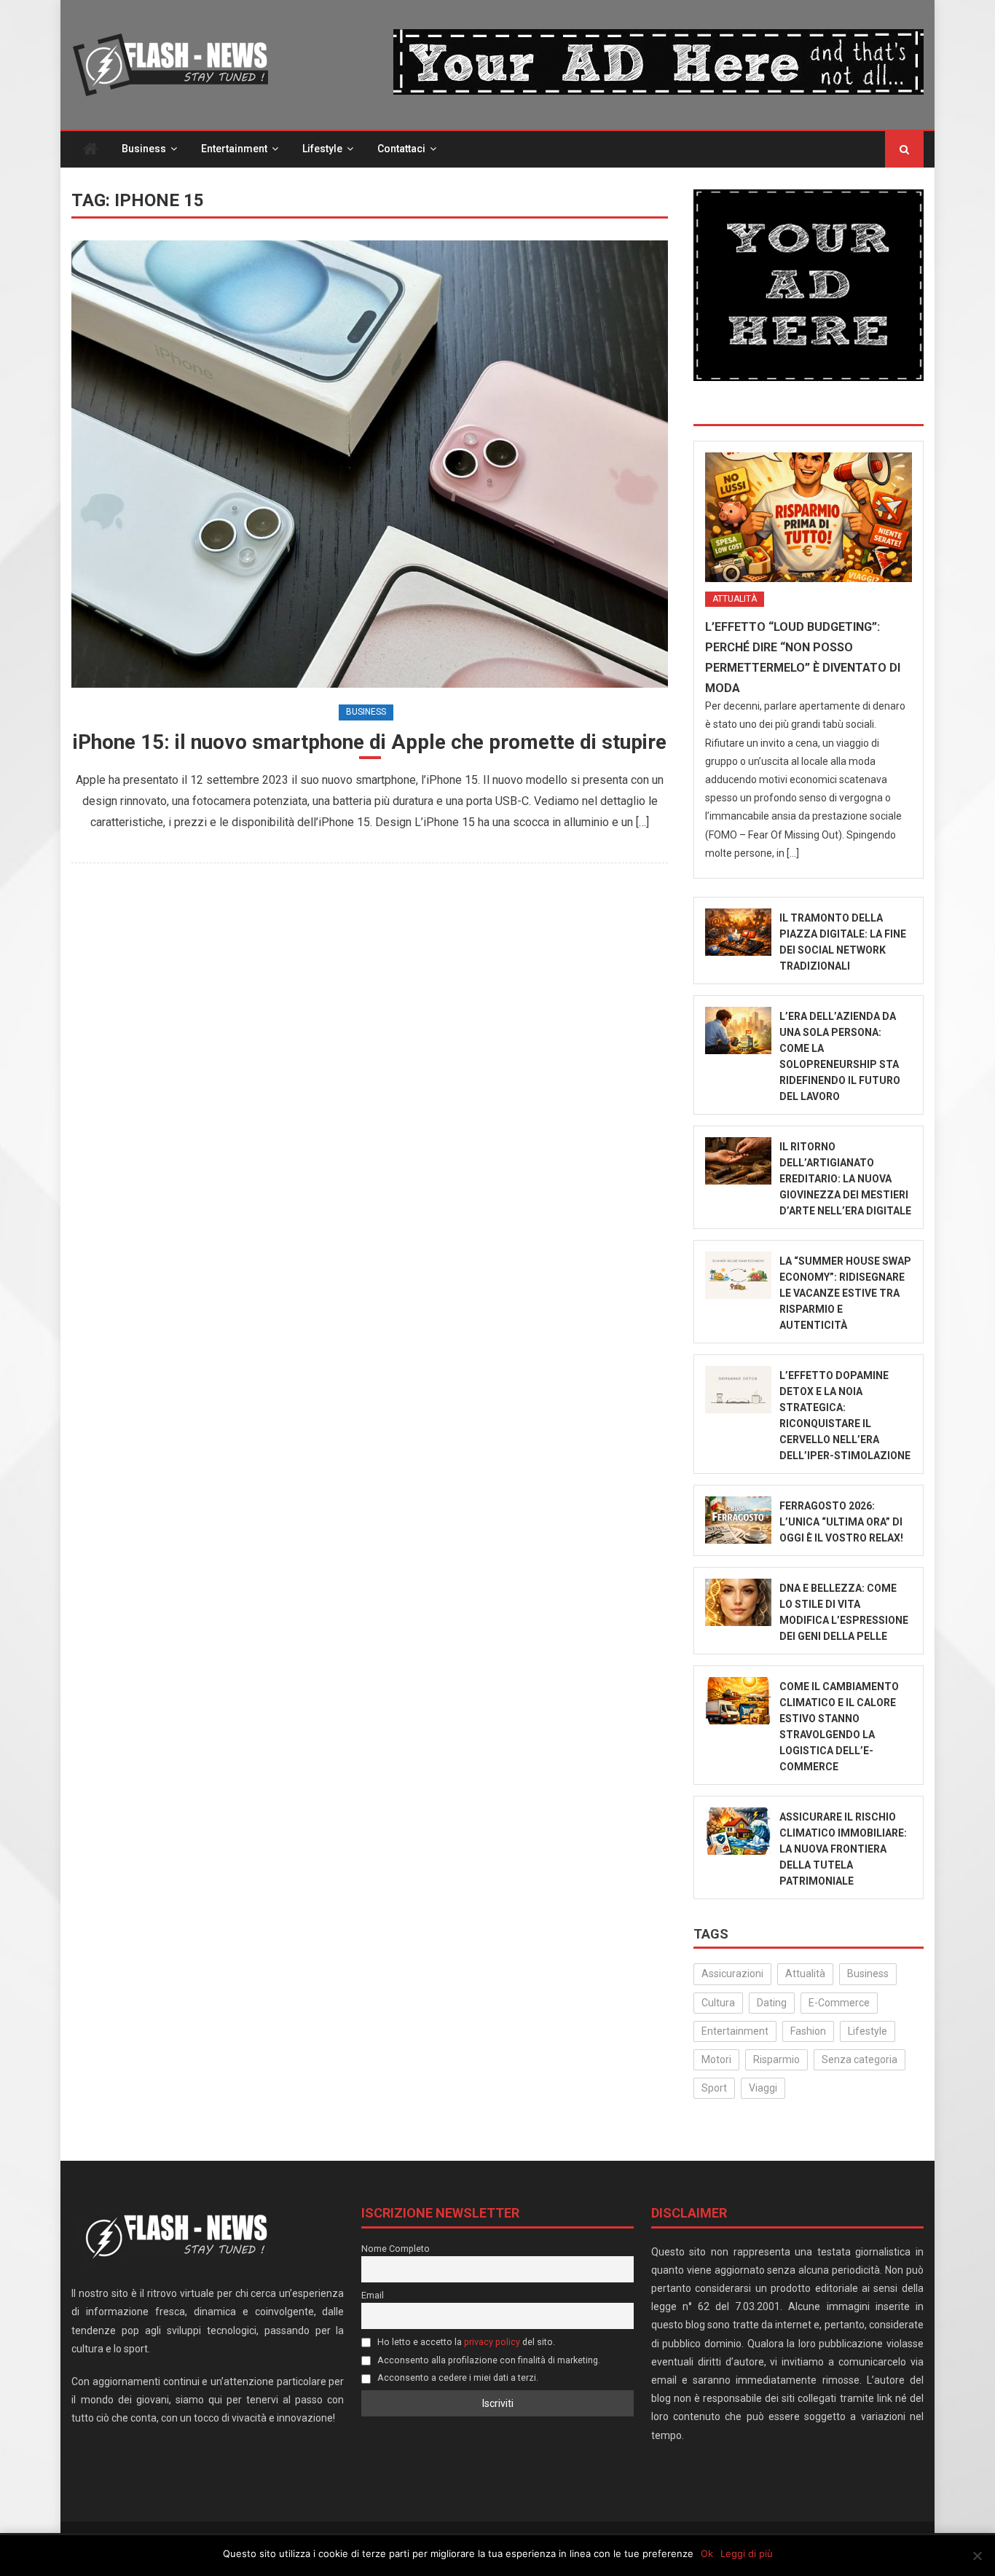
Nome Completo (396, 2249)
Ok (707, 2553)
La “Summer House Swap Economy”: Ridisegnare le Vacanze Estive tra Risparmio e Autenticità (845, 1293)
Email (373, 2295)
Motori (716, 2059)
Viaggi (763, 2088)
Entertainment (234, 149)
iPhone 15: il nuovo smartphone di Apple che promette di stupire (370, 742)
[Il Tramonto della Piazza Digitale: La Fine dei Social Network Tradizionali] (738, 932)
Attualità (735, 599)
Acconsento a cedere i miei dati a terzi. (457, 2377)
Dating (772, 2003)
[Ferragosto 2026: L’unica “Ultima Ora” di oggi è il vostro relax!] (738, 1520)
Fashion (808, 2031)
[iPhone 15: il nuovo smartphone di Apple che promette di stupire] (370, 464)
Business (144, 149)
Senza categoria (860, 2059)
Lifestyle (322, 149)
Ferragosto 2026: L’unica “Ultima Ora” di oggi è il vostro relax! (841, 1522)
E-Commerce (839, 2003)
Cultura (718, 2003)
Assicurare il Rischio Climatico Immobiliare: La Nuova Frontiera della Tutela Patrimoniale (843, 1849)
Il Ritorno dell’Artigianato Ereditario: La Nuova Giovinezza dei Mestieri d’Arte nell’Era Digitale (845, 1179)
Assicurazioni (732, 1974)
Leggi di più (747, 2553)
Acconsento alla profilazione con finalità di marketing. (488, 2360)
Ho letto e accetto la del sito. (465, 2342)
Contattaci (401, 149)
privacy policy (492, 2342)
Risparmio (776, 2059)
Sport (714, 2088)
